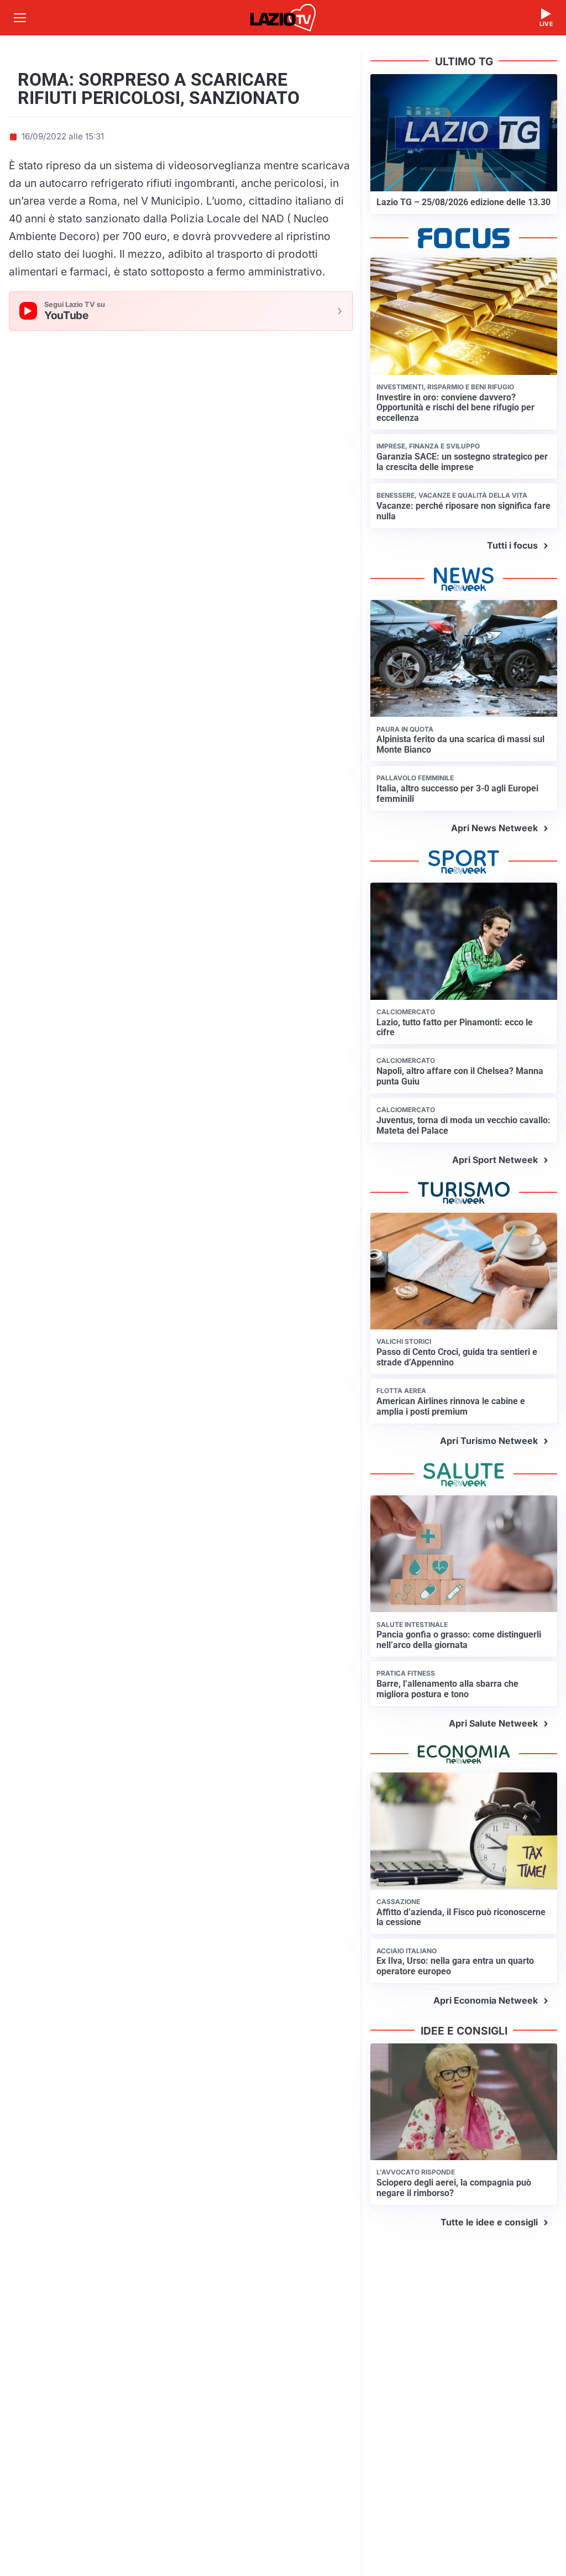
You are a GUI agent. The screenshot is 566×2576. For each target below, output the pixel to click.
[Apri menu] (20, 18)
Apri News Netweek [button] (494, 828)
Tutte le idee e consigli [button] (489, 2222)
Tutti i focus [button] (512, 545)
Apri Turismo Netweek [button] (489, 1441)
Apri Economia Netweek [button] (486, 2000)
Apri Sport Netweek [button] (495, 1160)
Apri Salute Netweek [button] (493, 1723)
